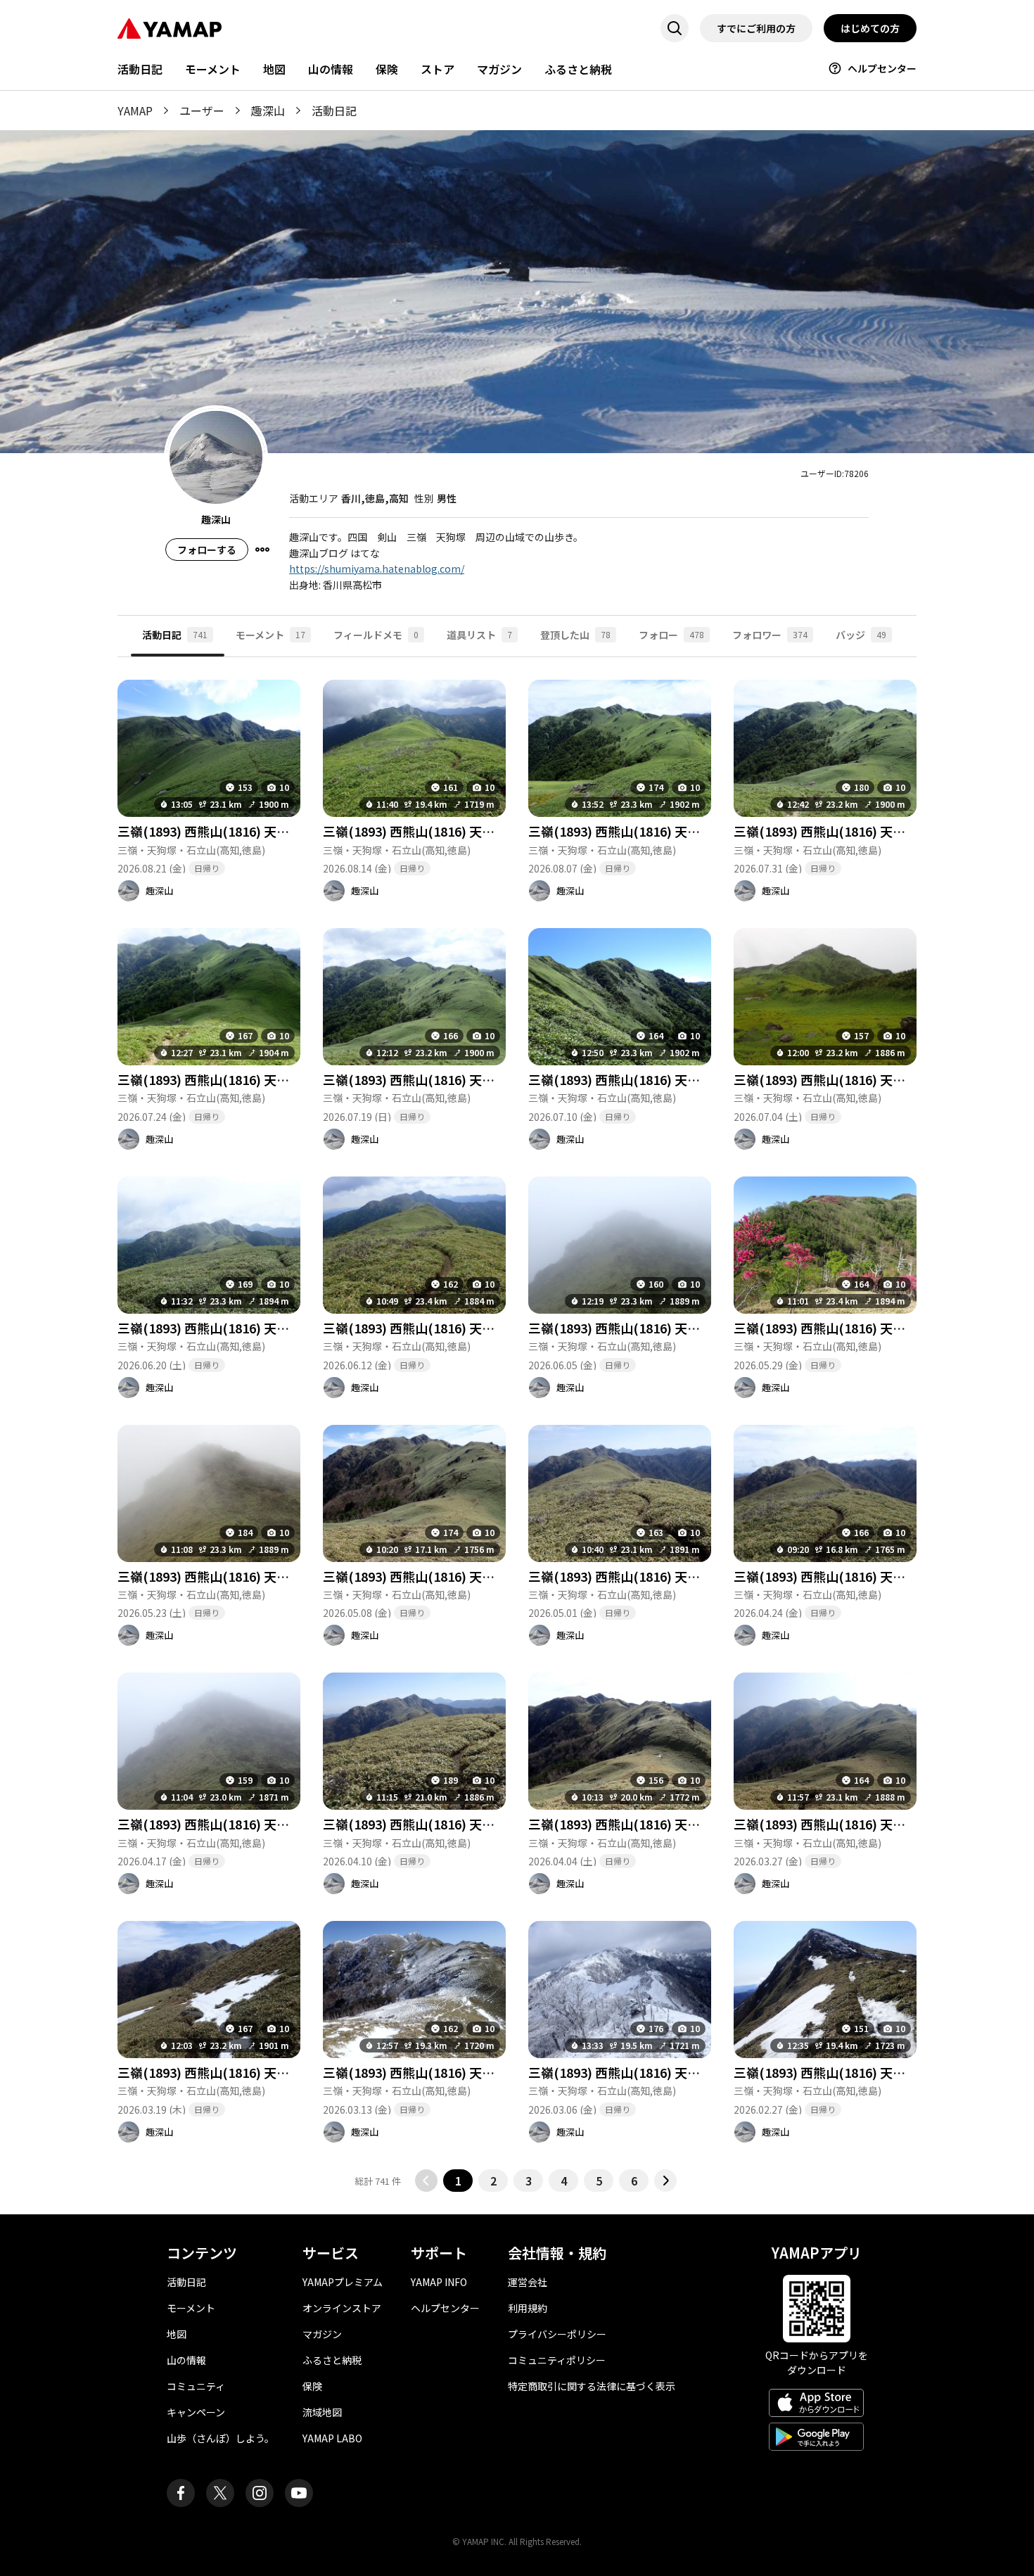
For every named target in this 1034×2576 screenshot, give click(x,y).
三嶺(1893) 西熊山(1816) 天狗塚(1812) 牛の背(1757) (269, 831)
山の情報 (331, 69)
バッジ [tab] (861, 635)
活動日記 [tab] (175, 635)
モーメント (213, 69)
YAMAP (135, 110)
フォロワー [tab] (770, 635)
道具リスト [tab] (479, 635)
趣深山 (268, 110)
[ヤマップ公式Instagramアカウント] (260, 2493)
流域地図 (322, 2412)
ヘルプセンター (882, 68)
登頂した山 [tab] (575, 635)
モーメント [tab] (270, 635)
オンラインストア (342, 2308)
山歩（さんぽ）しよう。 (221, 2438)
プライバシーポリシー (557, 2334)
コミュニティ (196, 2386)
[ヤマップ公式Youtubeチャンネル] (299, 2493)
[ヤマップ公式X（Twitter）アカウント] (220, 2493)
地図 (274, 69)
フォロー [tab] (671, 635)
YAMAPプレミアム (343, 2282)
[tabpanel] (517, 1425)
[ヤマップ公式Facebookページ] (181, 2493)
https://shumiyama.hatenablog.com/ (377, 569)
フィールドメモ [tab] (376, 635)
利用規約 (528, 2308)
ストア (438, 69)
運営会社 (528, 2282)
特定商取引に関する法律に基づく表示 (592, 2386)
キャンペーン (196, 2412)
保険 (387, 69)
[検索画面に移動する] (675, 28)
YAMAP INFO (439, 2282)
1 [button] (458, 2181)
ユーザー (202, 110)
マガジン (499, 69)
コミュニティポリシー (557, 2360)
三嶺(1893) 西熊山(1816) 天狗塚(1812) (434, 831)
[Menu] (262, 550)
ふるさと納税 (578, 69)
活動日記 (140, 69)
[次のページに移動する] (665, 2181)
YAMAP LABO (332, 2438)
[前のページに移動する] (426, 2181)
